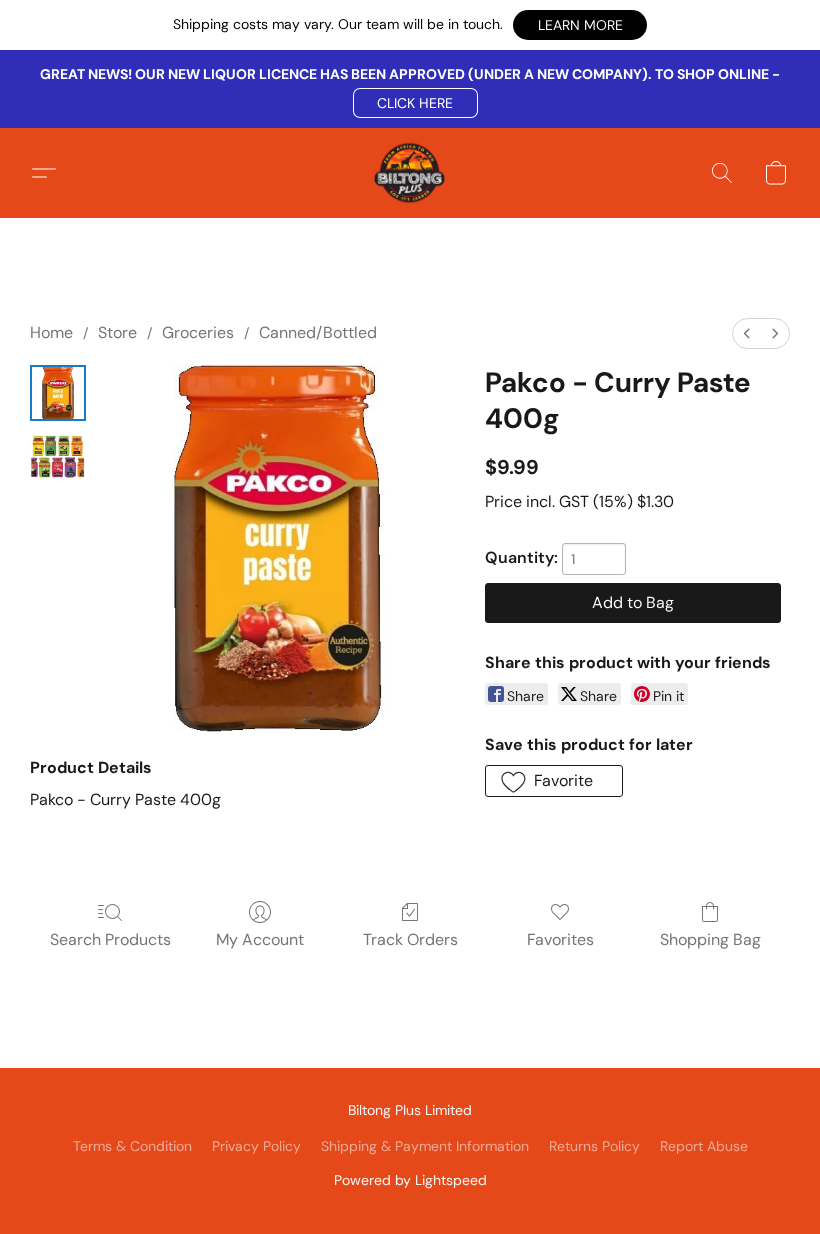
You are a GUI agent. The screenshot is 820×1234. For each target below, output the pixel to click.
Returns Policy (594, 1146)
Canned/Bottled (318, 332)
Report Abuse (704, 1146)
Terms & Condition (132, 1146)
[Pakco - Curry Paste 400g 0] (58, 393)
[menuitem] (747, 333)
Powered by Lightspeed (410, 1180)
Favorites (560, 939)
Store (117, 332)
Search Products (110, 939)
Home (51, 332)
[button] (580, 25)
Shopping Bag (710, 939)
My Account (260, 939)
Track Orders (410, 939)
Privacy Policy (256, 1146)
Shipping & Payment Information (425, 1146)
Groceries (198, 332)
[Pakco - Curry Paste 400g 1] (58, 457)
